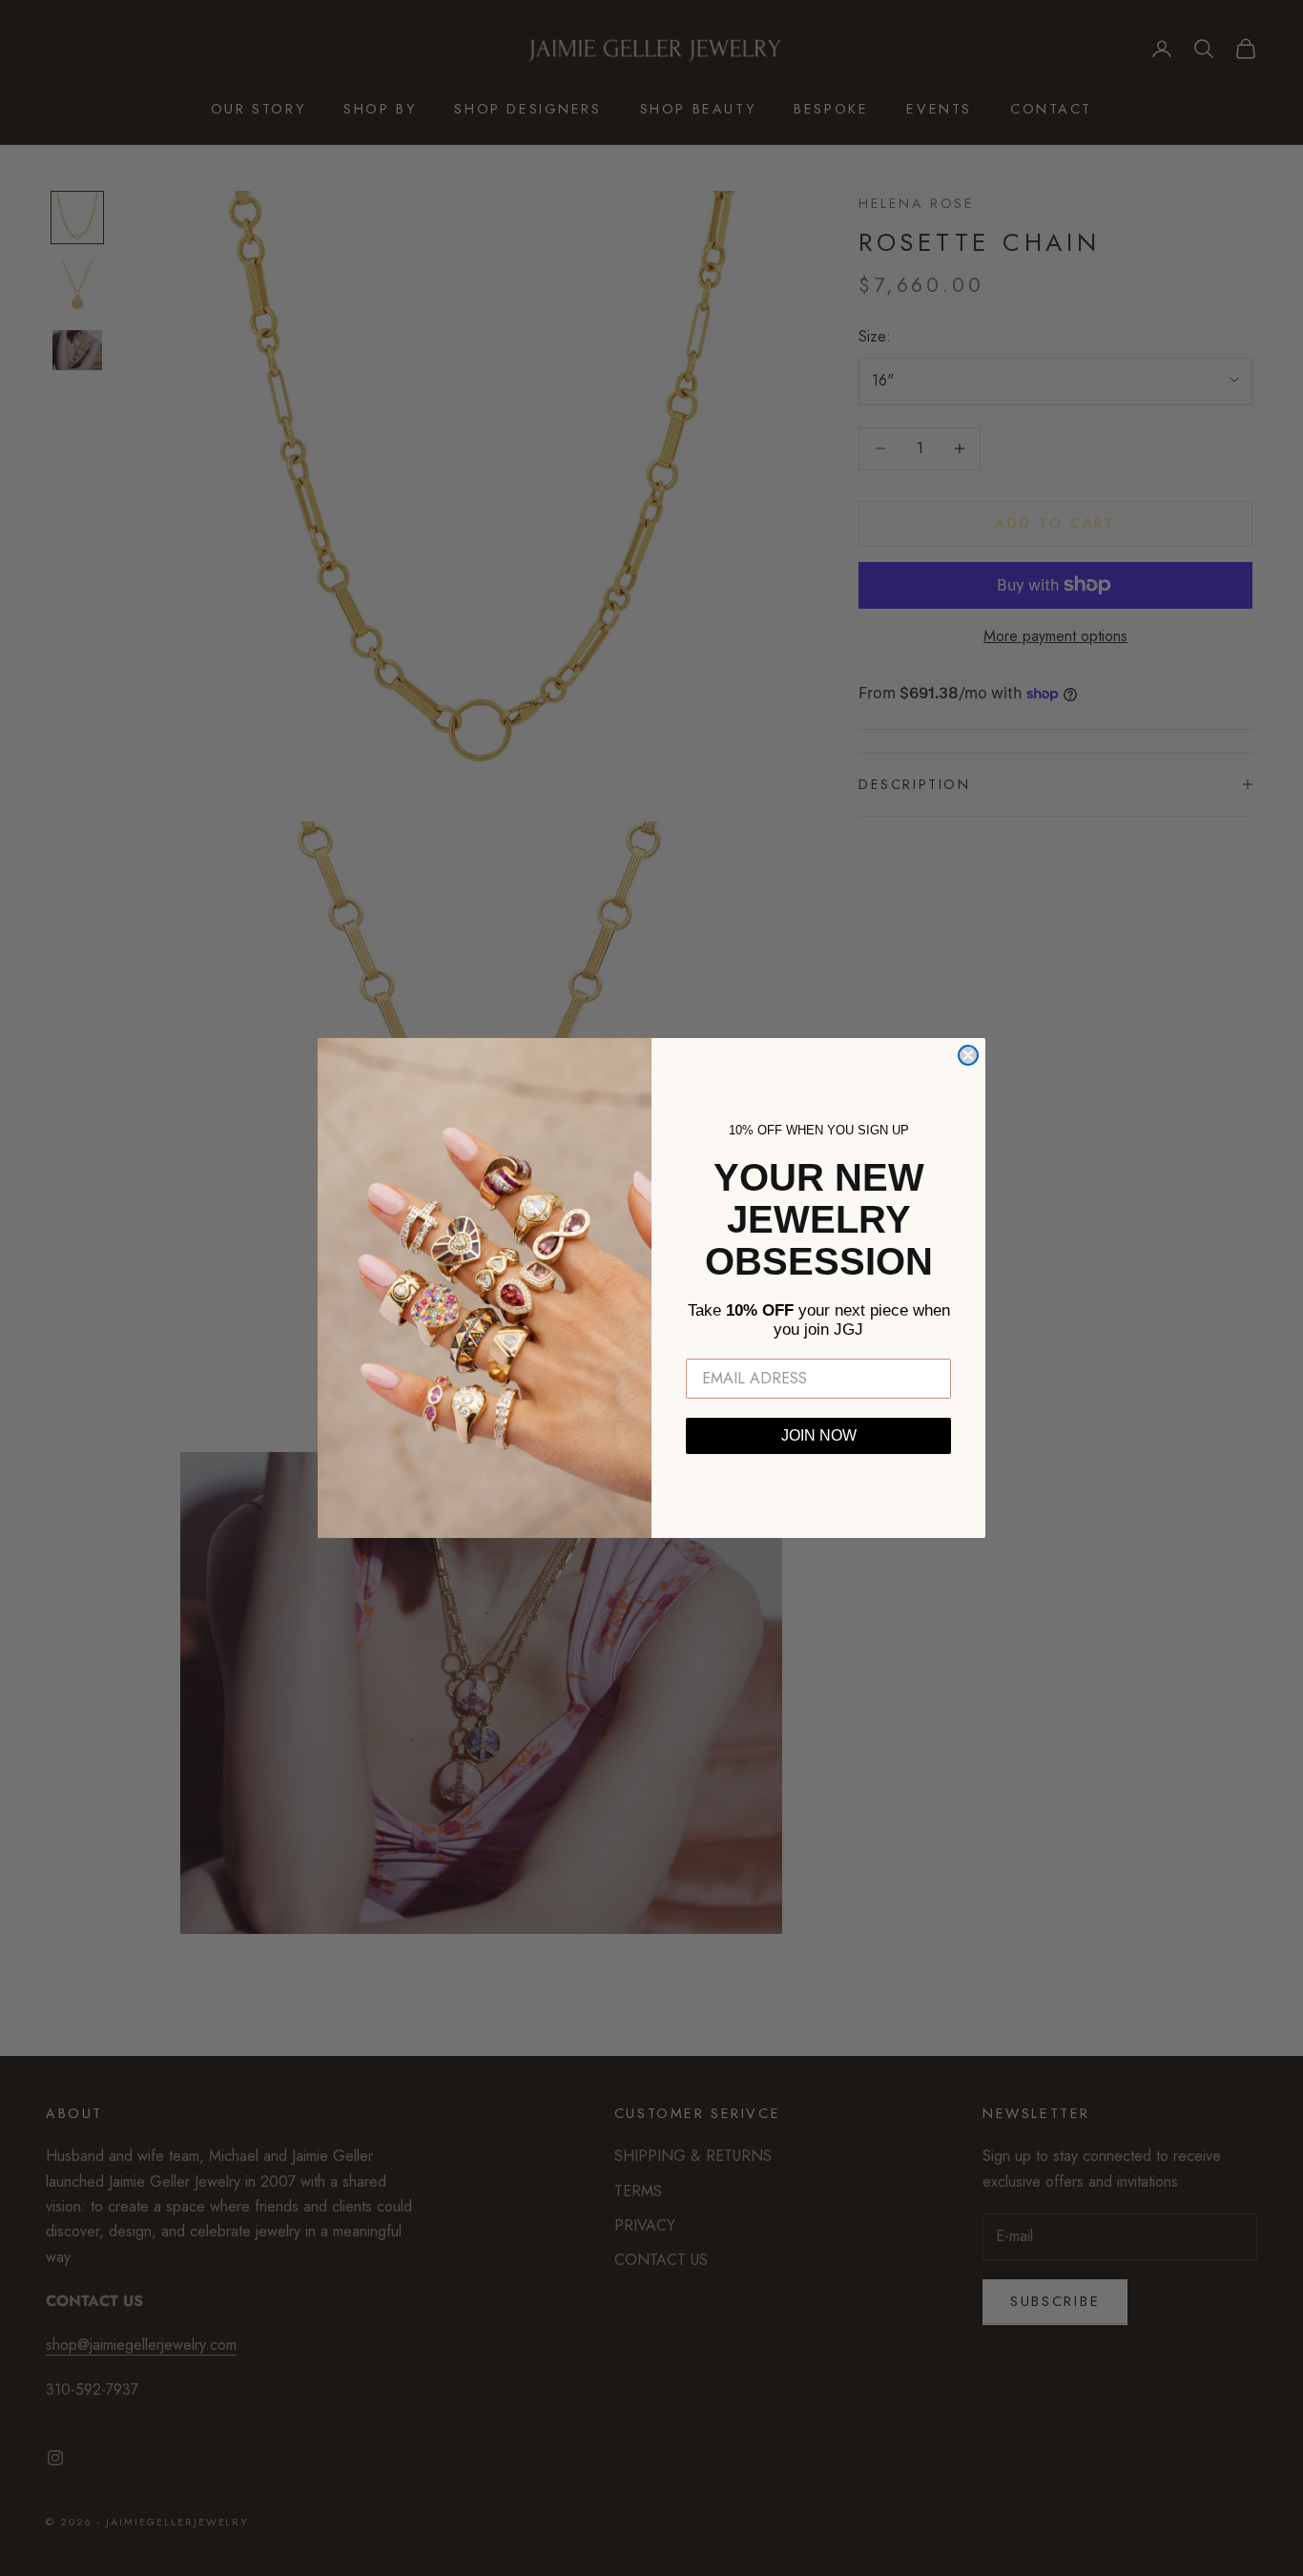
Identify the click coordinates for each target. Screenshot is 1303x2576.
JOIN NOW (819, 1435)
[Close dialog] (968, 1055)
